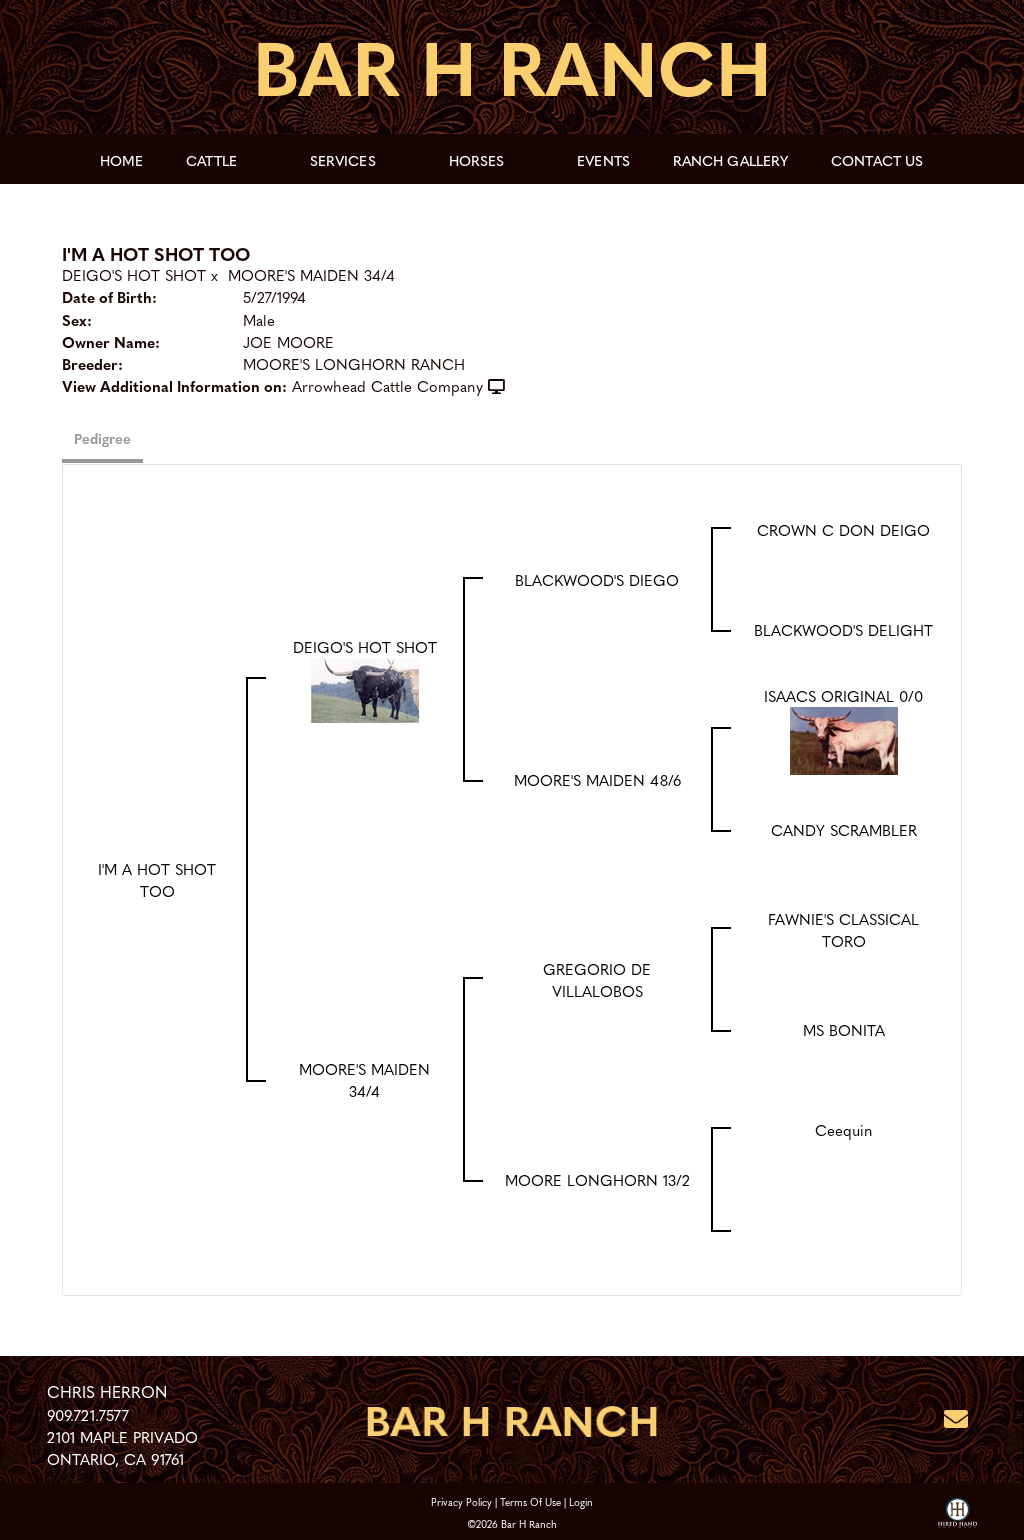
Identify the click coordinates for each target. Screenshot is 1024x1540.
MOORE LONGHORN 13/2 (597, 1180)
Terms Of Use (530, 1501)
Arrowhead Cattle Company (387, 386)
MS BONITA (844, 1030)
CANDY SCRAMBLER (844, 830)
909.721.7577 (88, 1415)
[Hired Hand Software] (957, 1513)
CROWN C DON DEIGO (843, 530)
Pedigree (102, 438)
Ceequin (844, 1130)
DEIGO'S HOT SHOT (134, 275)
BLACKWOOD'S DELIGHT (843, 630)
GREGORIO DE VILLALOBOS (597, 980)
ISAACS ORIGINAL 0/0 (843, 696)
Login (581, 1501)
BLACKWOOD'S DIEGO (597, 580)
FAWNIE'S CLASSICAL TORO (843, 930)
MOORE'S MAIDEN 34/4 (311, 275)
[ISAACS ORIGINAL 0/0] (844, 738)
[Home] (512, 1419)
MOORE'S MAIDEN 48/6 (597, 780)
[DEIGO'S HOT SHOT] (365, 688)
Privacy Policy (461, 1501)
